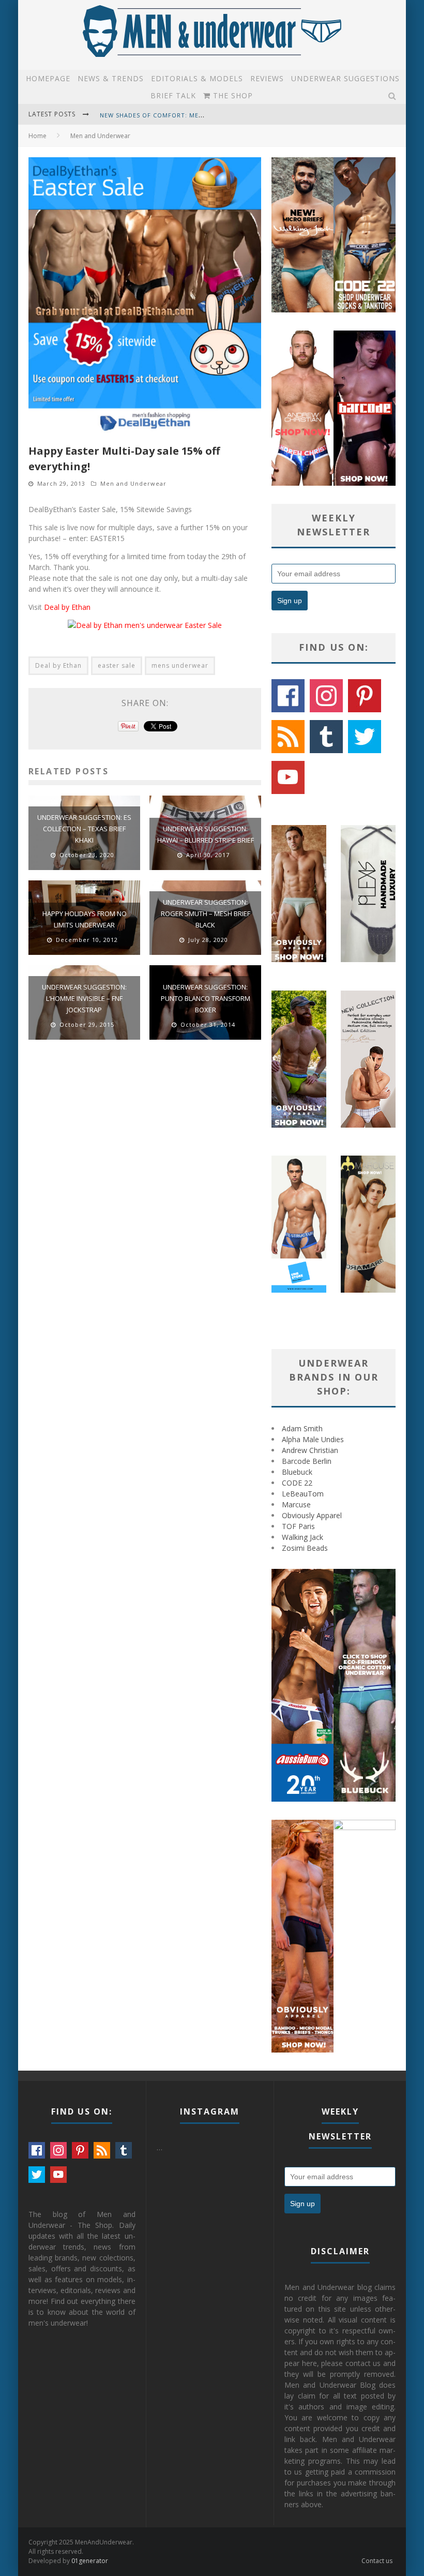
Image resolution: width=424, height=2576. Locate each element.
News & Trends (111, 78)
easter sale (117, 665)
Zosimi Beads (305, 1548)
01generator (90, 2561)
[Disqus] (145, 1195)
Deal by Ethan (67, 607)
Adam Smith (302, 1428)
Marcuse (296, 1504)
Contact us (377, 2561)
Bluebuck (297, 1472)
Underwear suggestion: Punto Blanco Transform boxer (206, 998)
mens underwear (180, 665)
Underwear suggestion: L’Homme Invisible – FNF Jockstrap (84, 998)
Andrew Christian (310, 1450)
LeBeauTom (303, 1494)
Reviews (267, 78)
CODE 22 (297, 1483)
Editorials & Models (197, 78)
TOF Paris (298, 1526)
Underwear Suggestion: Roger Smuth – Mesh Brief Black (206, 913)
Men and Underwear (133, 483)
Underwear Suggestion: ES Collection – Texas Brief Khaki (84, 829)
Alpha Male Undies (313, 1439)
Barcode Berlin (307, 1461)
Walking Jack (302, 1537)
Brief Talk (173, 95)
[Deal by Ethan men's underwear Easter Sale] (145, 625)
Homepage (48, 78)
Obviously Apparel (312, 1515)
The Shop (232, 95)
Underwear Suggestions (345, 78)
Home (37, 136)
